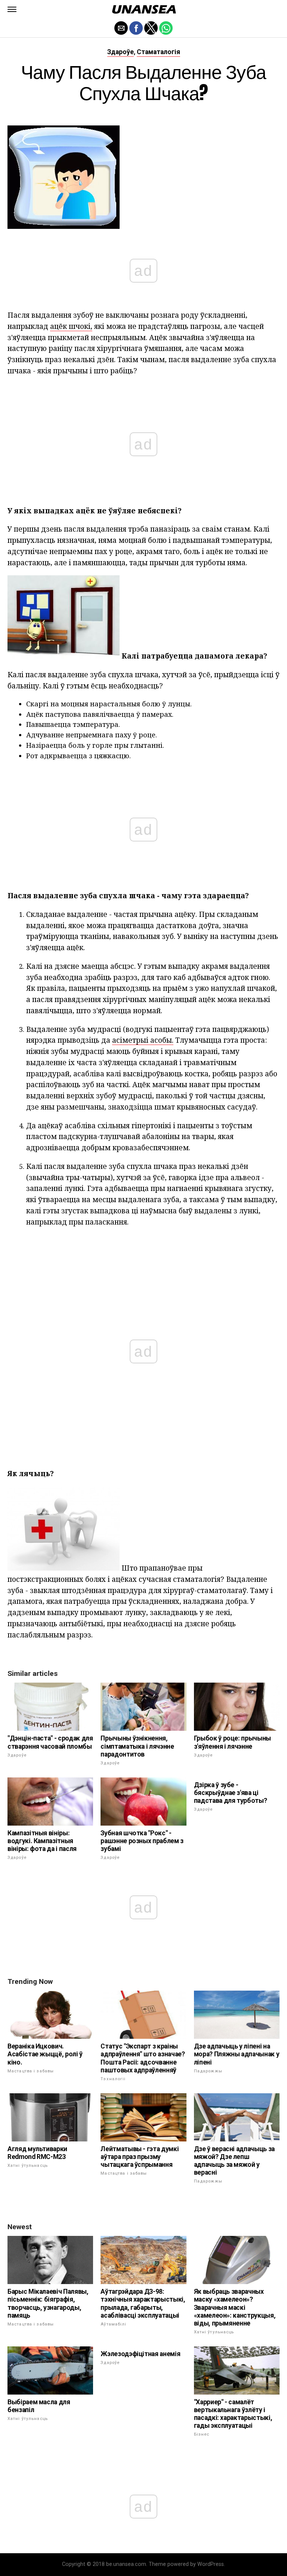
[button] (12, 9)
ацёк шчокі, (71, 326)
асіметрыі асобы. (143, 1040)
